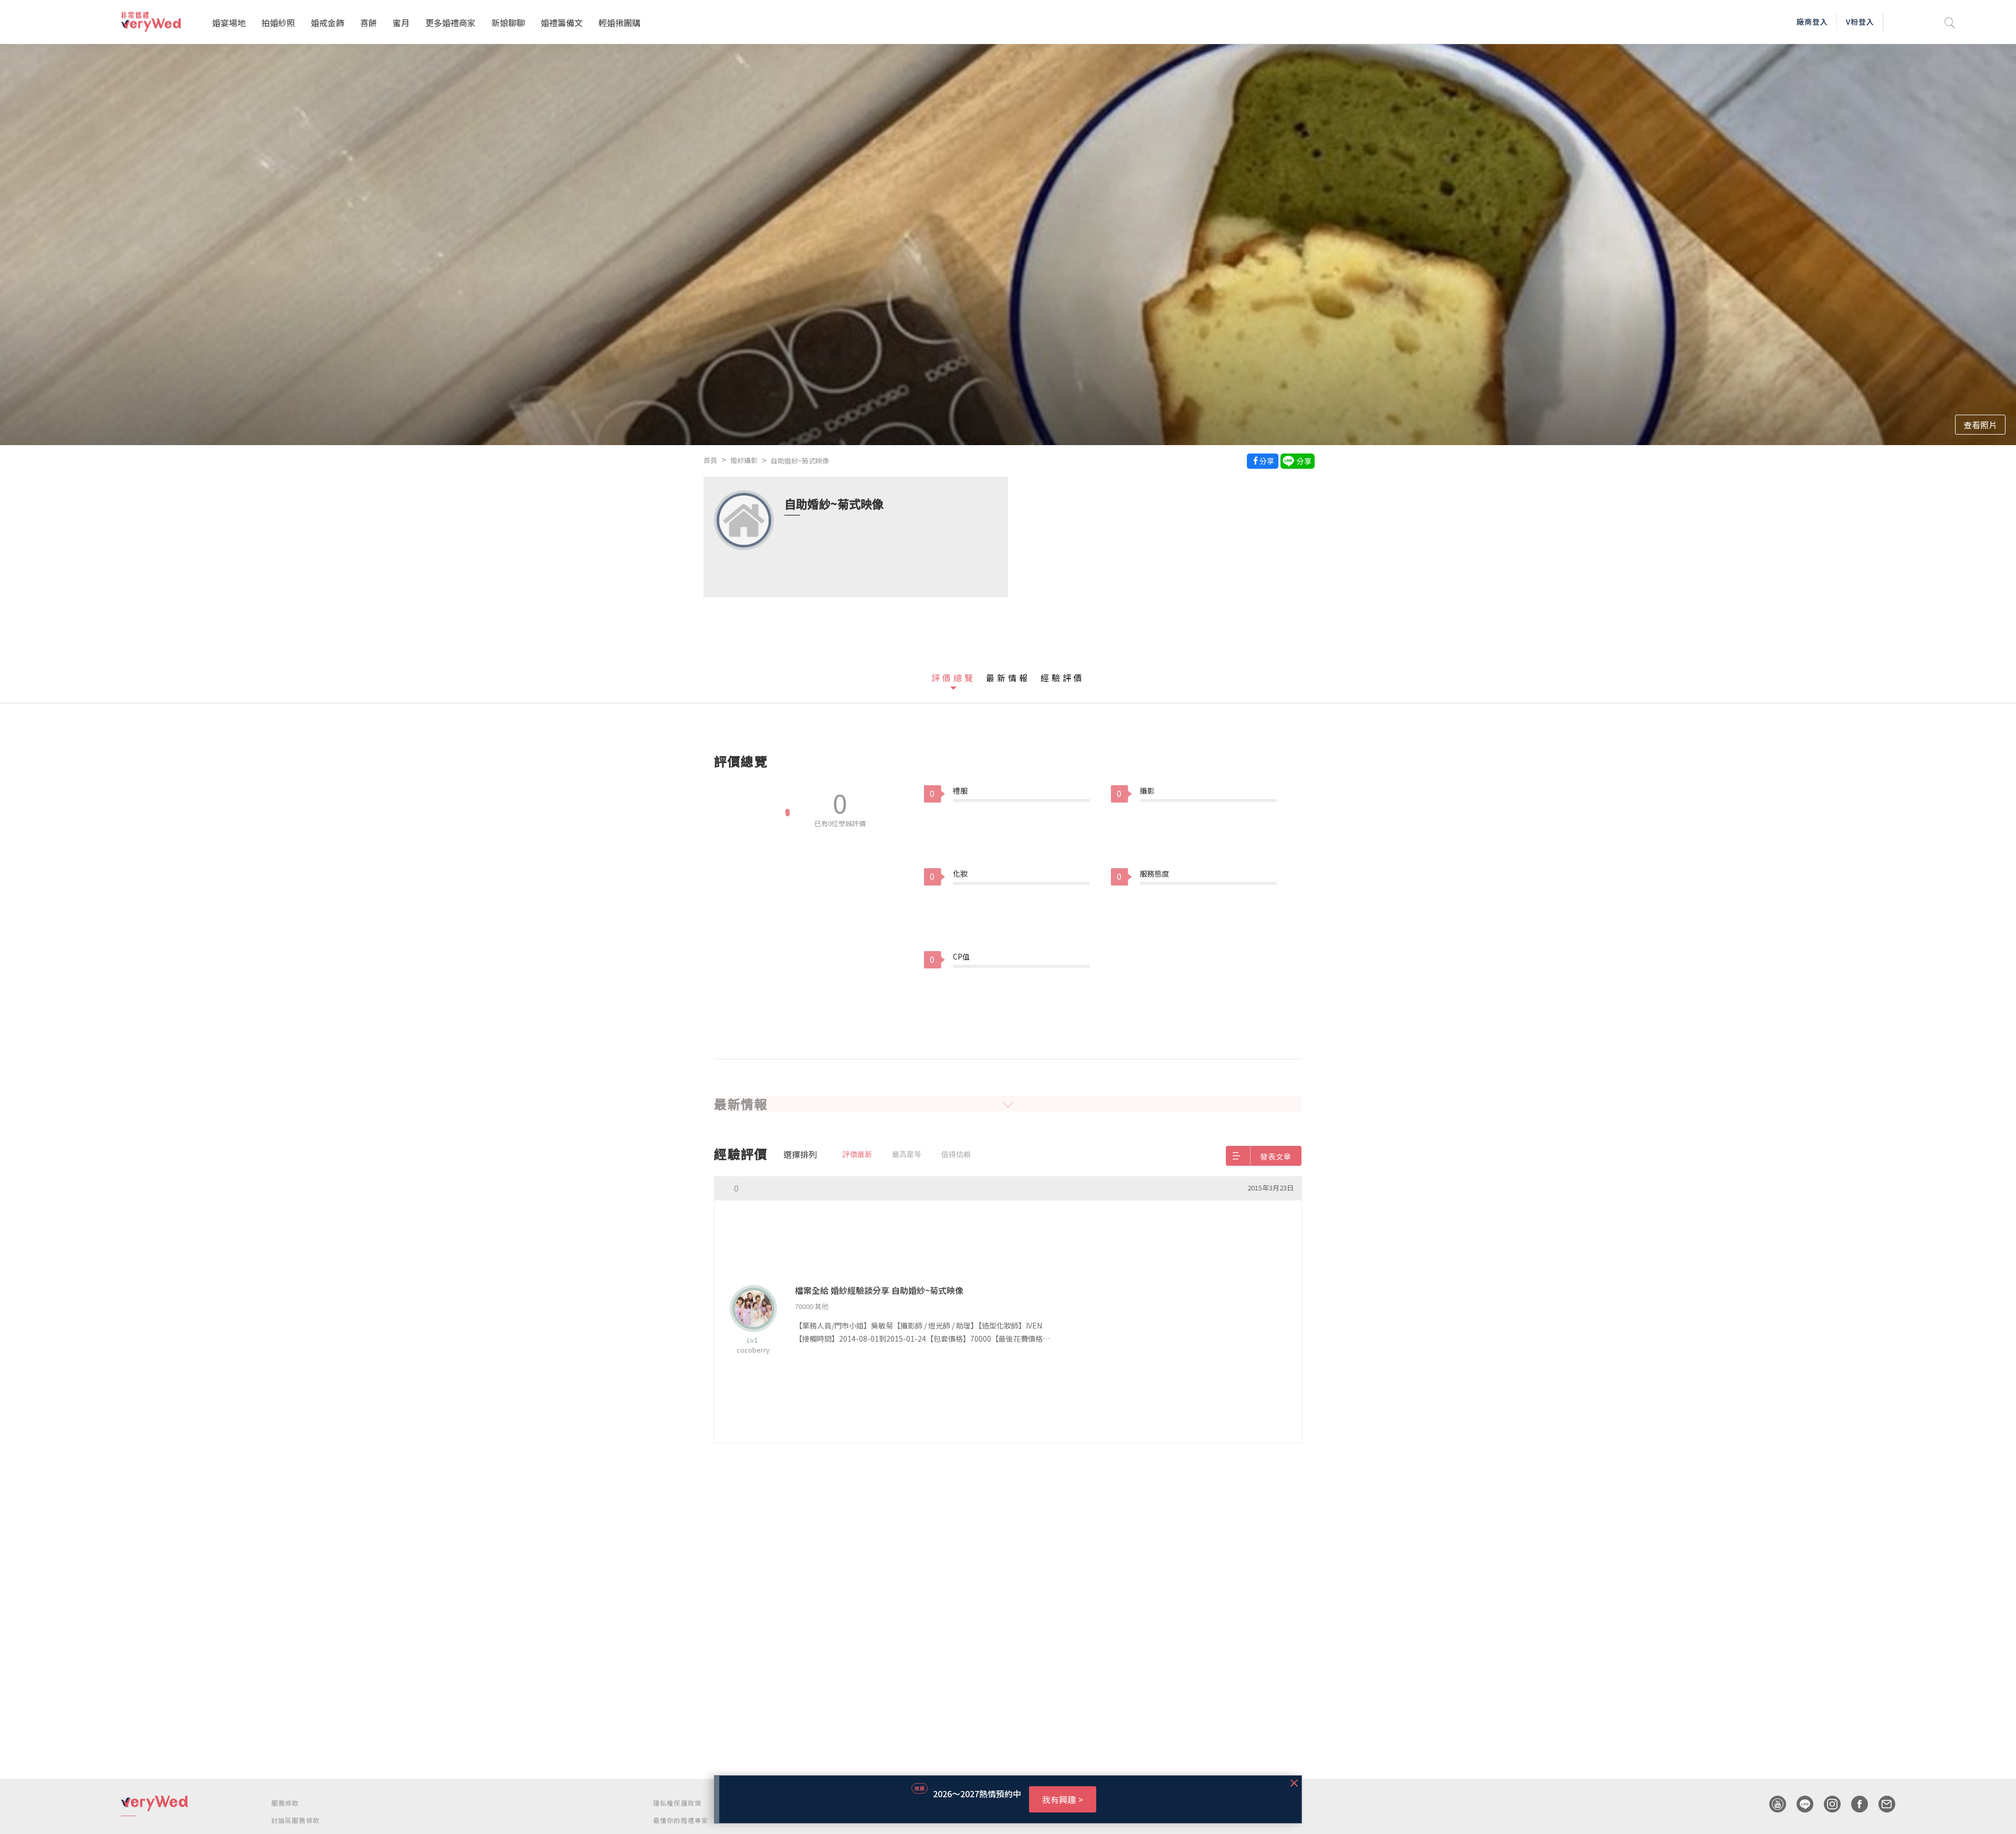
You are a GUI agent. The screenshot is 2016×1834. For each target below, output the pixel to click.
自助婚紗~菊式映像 (800, 461)
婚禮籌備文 (562, 23)
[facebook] (1854, 1804)
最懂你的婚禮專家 (681, 1820)
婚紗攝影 (744, 460)
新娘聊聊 (508, 23)
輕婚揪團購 (619, 23)
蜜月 (401, 23)
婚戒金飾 (328, 23)
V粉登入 (1860, 22)
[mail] (1882, 1804)
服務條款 (285, 1803)
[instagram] (1827, 1804)
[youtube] (1772, 1804)
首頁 (710, 460)
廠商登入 (1812, 22)
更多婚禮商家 (450, 23)
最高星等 (907, 1154)
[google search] (1950, 22)
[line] (1800, 1804)
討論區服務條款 (296, 1820)
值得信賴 (956, 1154)
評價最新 (857, 1154)
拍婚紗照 (278, 23)
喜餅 (369, 23)
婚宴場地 (229, 23)
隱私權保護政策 (677, 1803)
